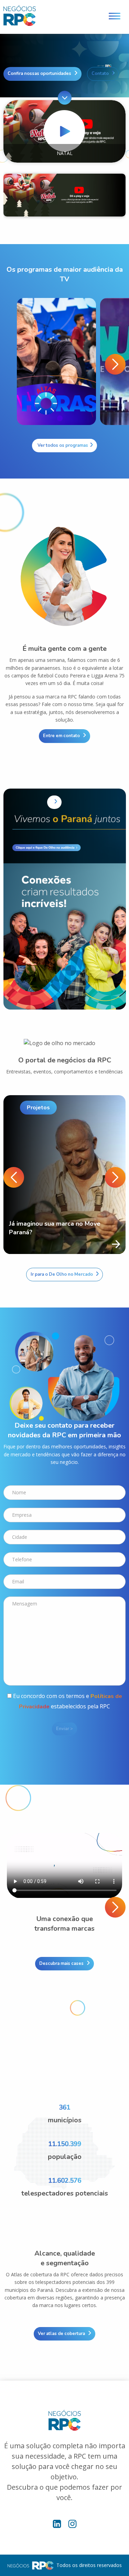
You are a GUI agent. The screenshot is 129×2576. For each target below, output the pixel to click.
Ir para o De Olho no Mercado (62, 1274)
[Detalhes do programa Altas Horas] (56, 361)
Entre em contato (61, 736)
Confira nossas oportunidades (39, 74)
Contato (100, 74)
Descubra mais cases (61, 1964)
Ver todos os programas (62, 445)
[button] (115, 364)
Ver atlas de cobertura (61, 2334)
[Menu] (115, 17)
